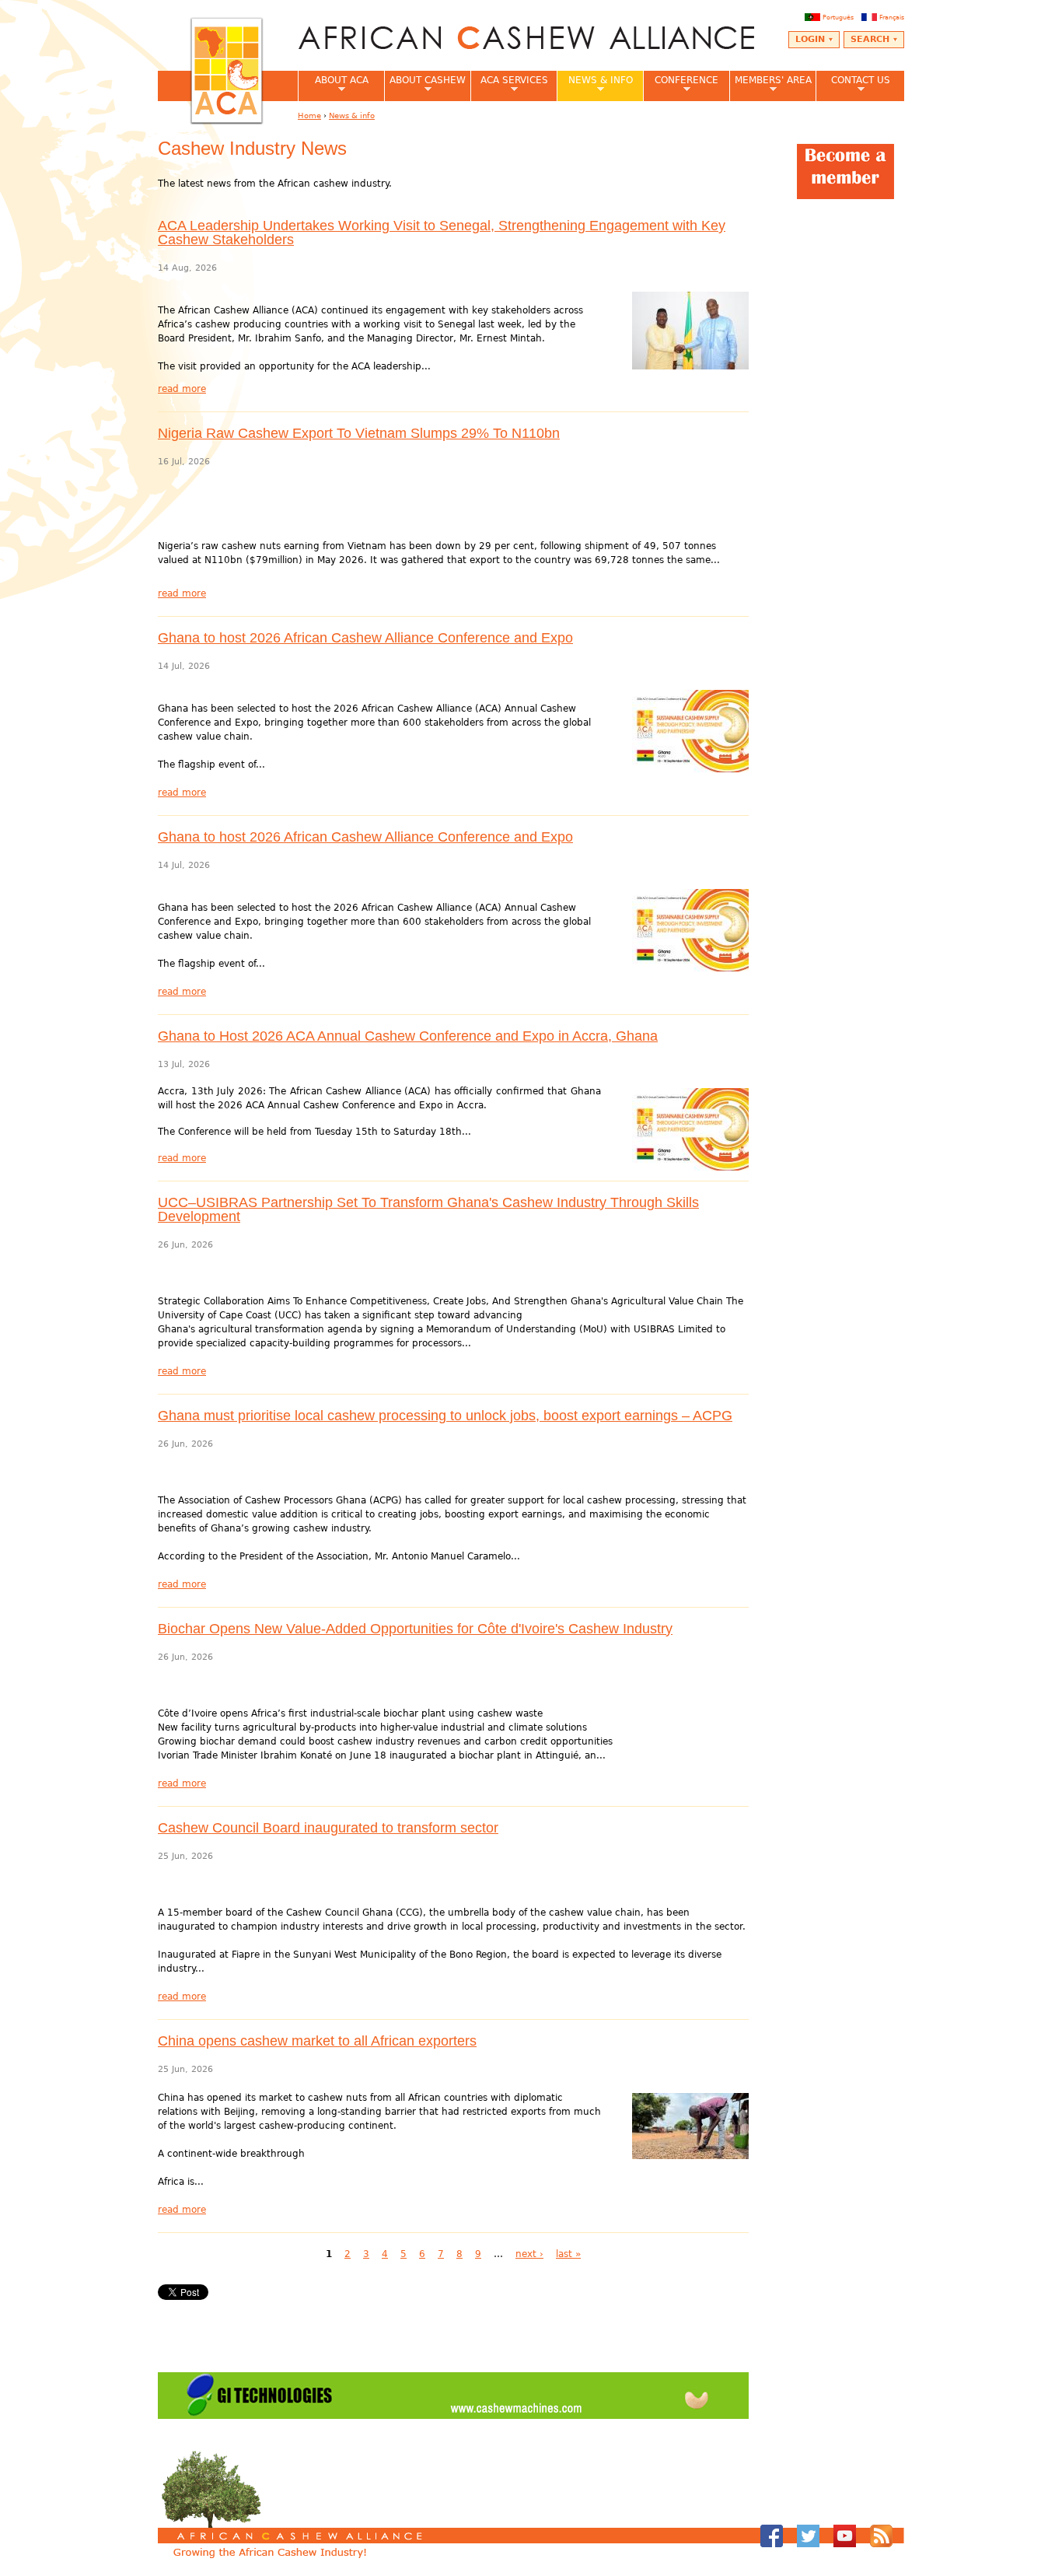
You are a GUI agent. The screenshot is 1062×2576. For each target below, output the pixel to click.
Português (838, 17)
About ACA (333, 85)
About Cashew (425, 85)
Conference (681, 85)
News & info (595, 85)
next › (529, 2254)
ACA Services (509, 85)
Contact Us (853, 85)
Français (892, 17)
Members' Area (770, 85)
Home (309, 115)
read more (182, 389)
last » (568, 2254)
